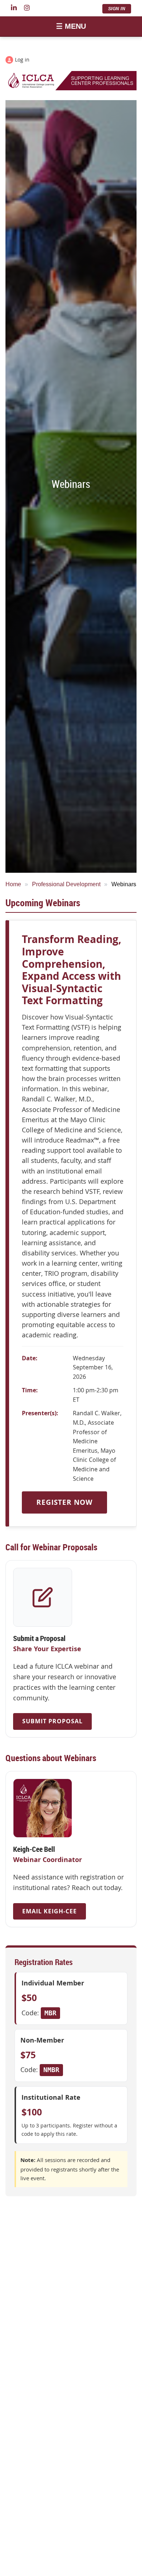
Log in (22, 60)
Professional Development (66, 884)
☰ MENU (71, 26)
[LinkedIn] (14, 8)
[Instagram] (27, 8)
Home (13, 884)
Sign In (117, 9)
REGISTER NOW (64, 1502)
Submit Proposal (52, 1721)
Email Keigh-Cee (50, 1911)
